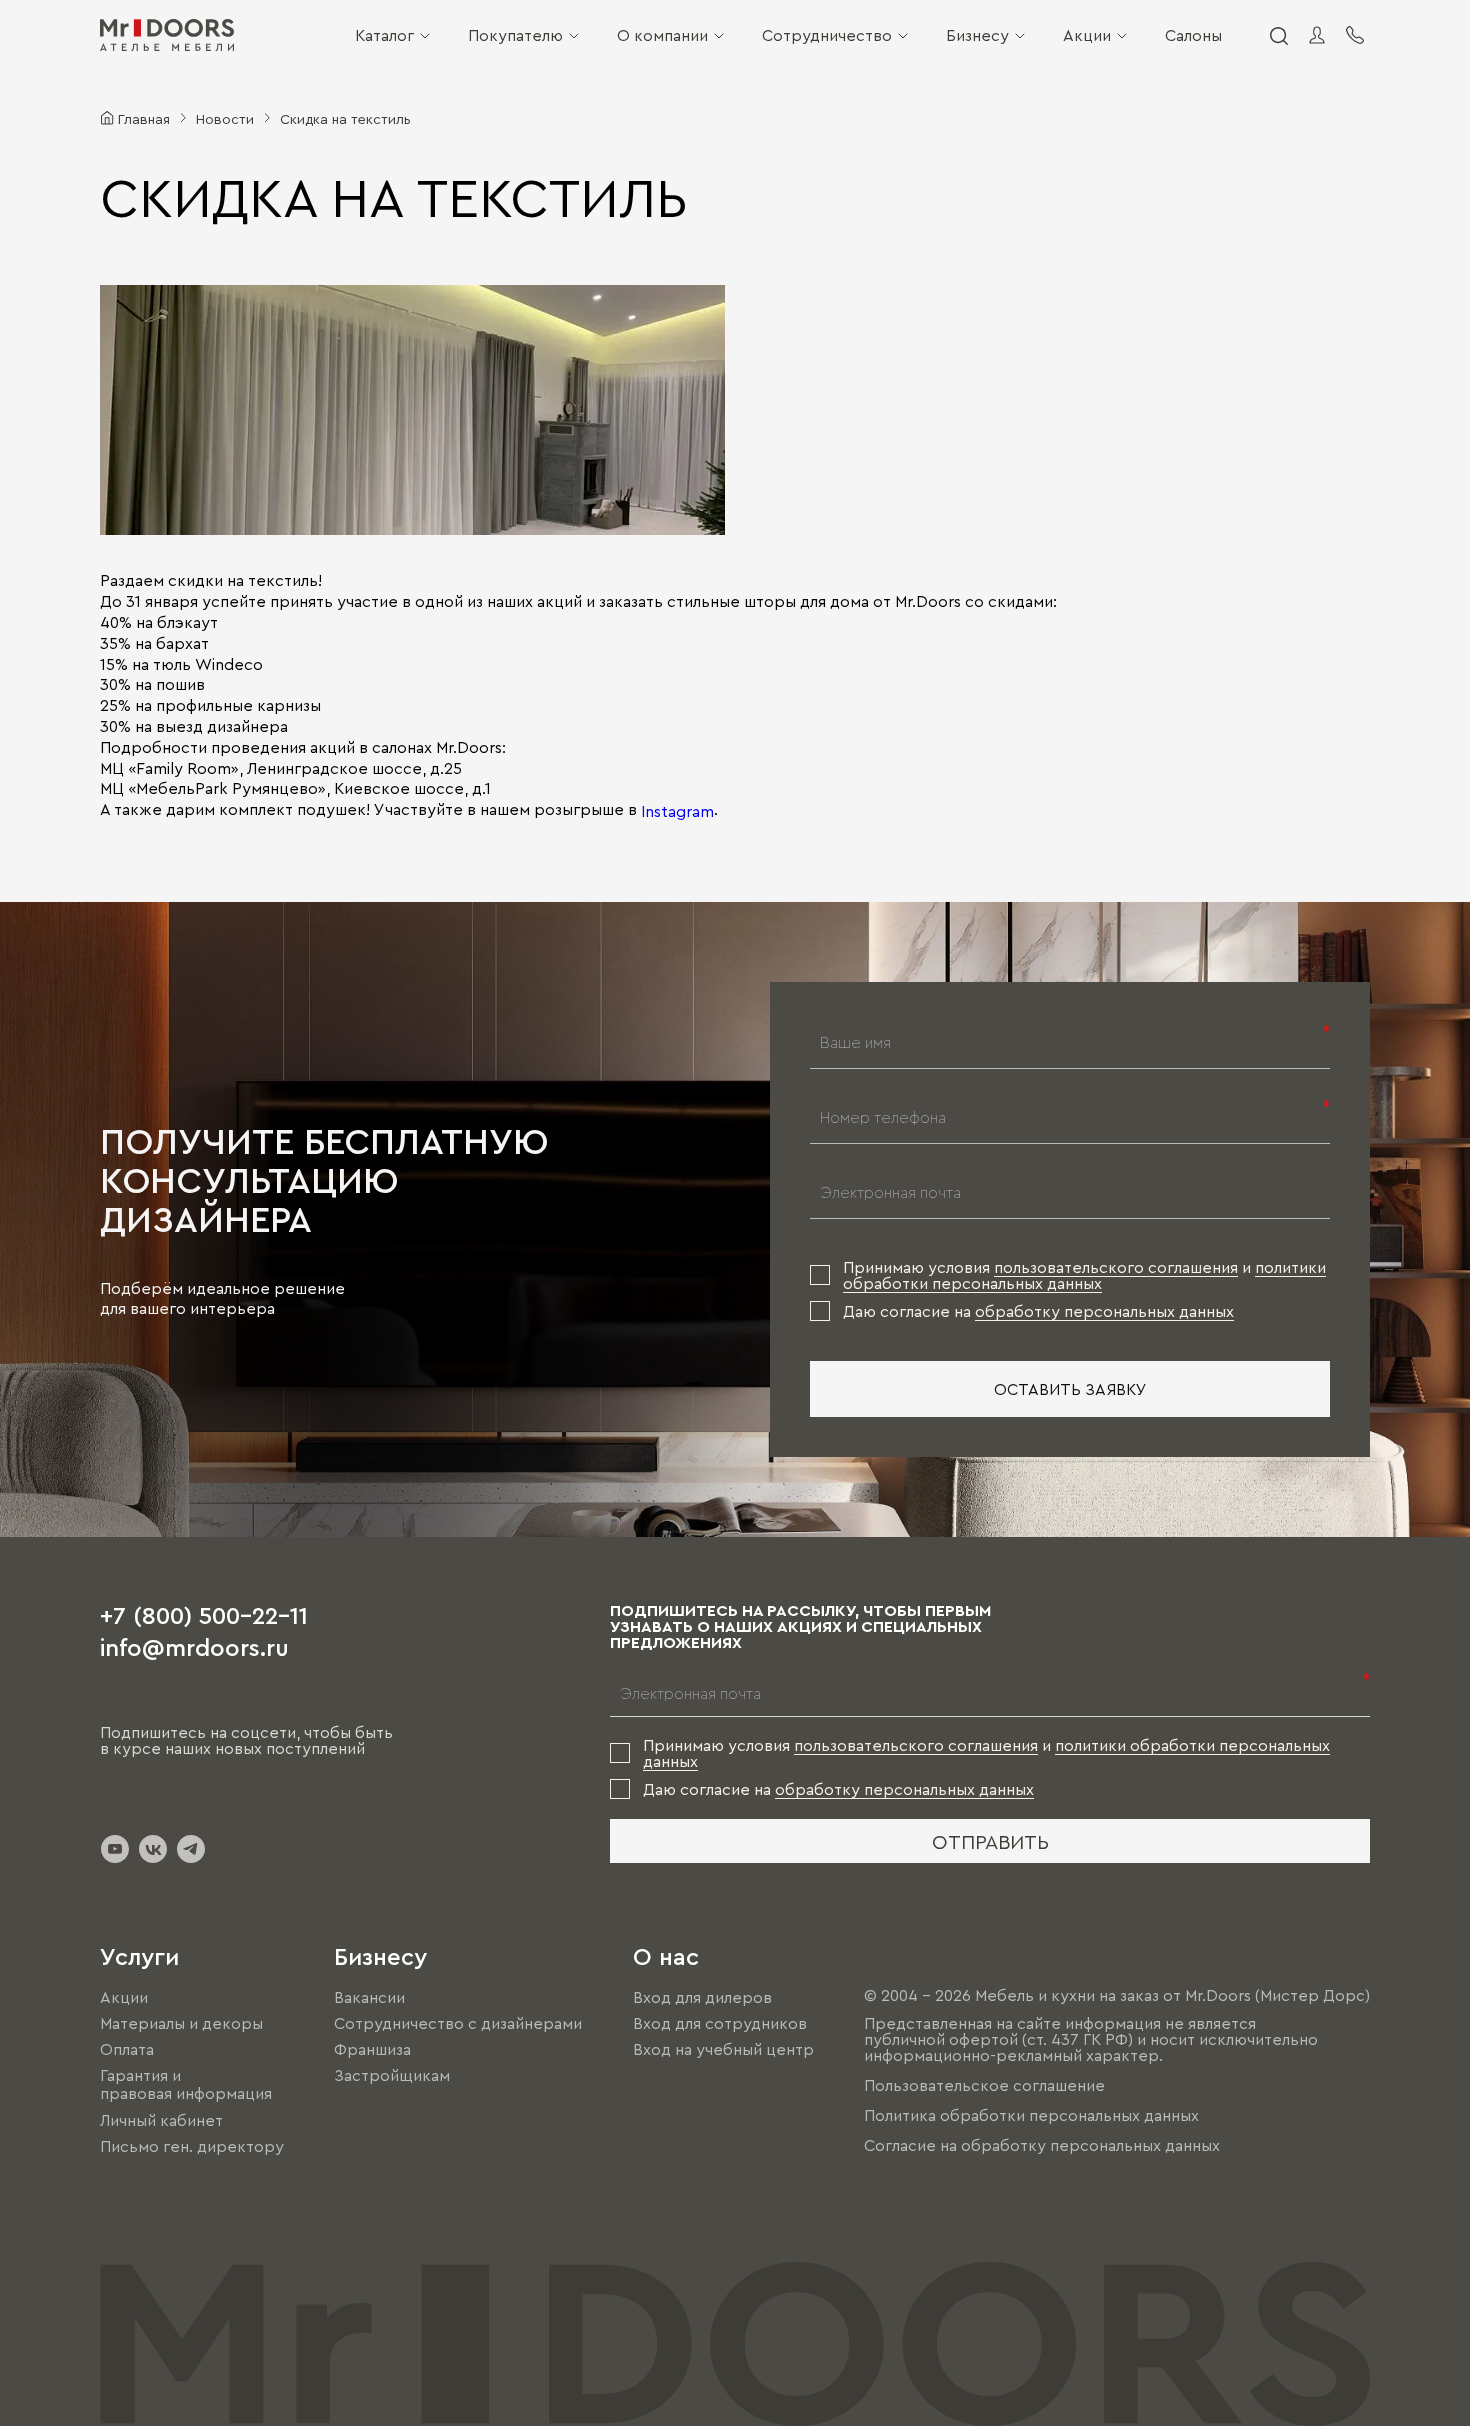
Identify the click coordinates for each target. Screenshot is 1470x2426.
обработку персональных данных (1104, 1311)
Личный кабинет (161, 2120)
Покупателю (515, 35)
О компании (662, 35)
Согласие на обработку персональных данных (1042, 2145)
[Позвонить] (1355, 35)
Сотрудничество (827, 35)
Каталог (384, 35)
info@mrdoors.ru (194, 1646)
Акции (1087, 35)
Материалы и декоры (181, 2023)
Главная (144, 118)
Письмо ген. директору (192, 2146)
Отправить (990, 1841)
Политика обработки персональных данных (1031, 2115)
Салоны (1193, 35)
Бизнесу (977, 35)
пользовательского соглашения (1116, 1267)
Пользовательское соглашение (984, 2085)
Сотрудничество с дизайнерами (458, 2023)
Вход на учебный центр (723, 2049)
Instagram (677, 811)
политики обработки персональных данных (1084, 1275)
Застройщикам (392, 2075)
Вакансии (369, 1997)
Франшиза (372, 2049)
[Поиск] (1278, 35)
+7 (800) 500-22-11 (204, 1614)
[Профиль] (1317, 35)
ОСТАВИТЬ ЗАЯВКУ (1070, 1389)
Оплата (127, 2049)
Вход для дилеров (702, 1997)
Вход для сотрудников (720, 2023)
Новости (225, 118)
